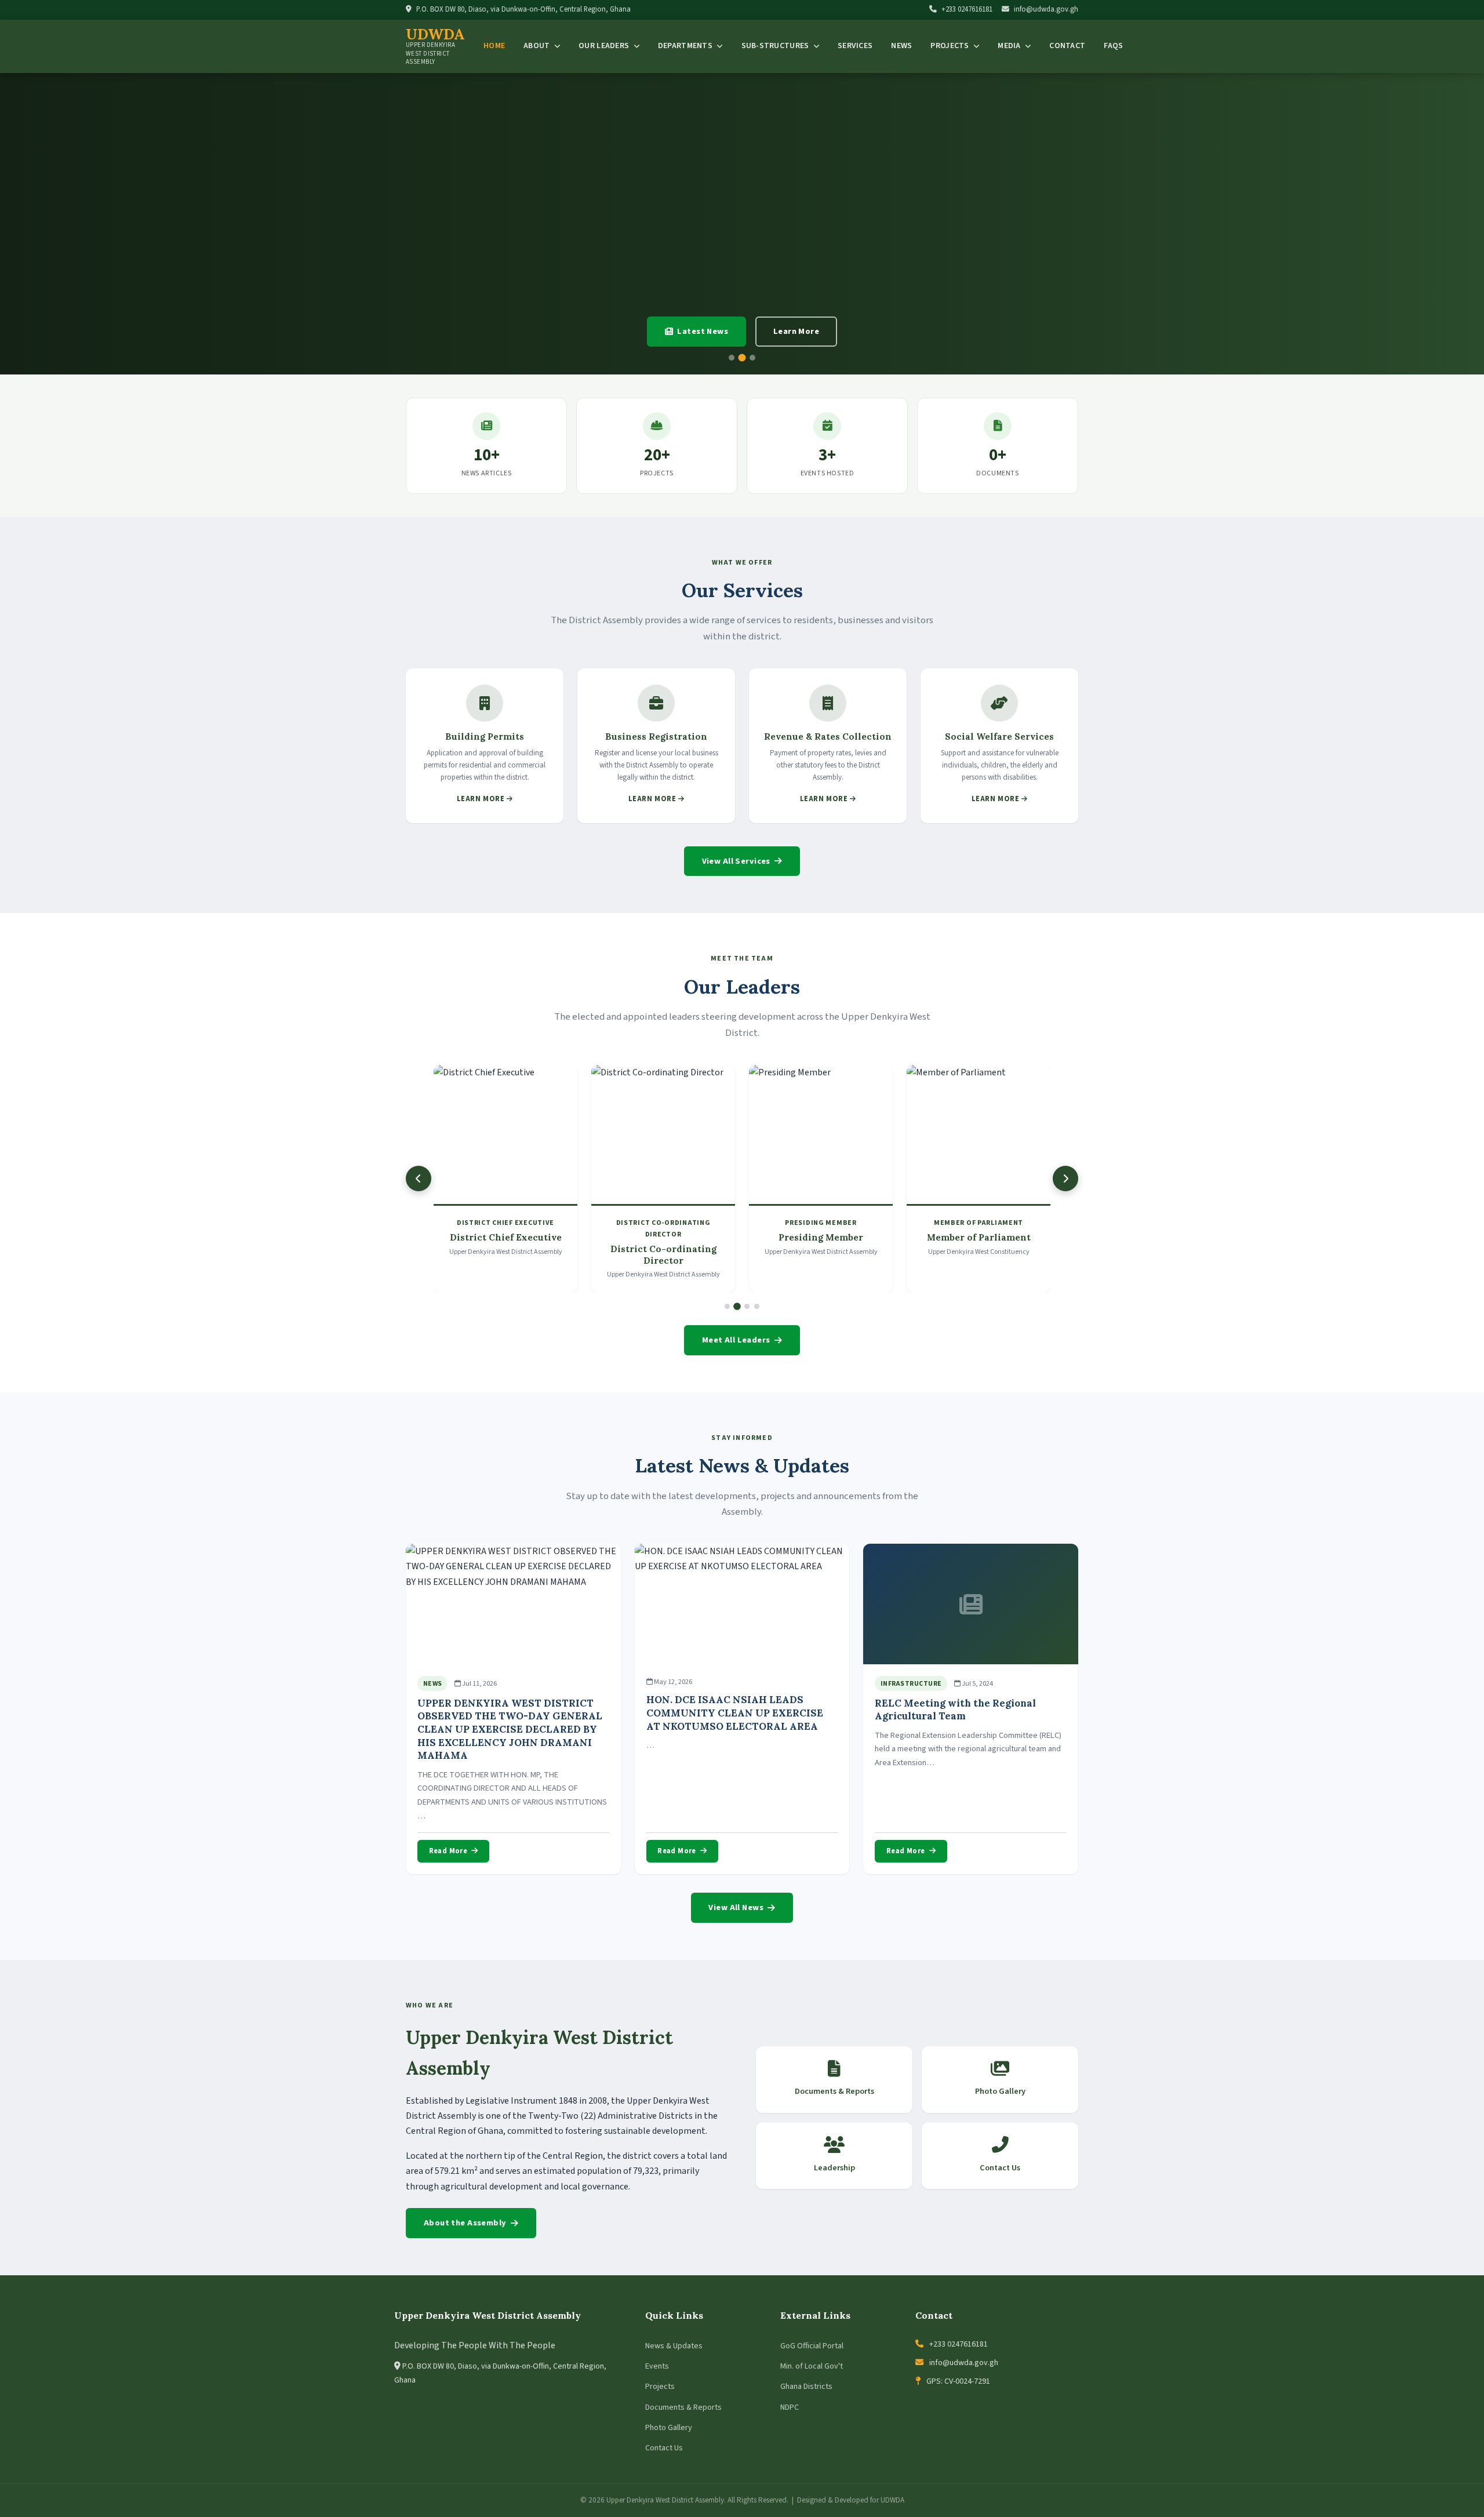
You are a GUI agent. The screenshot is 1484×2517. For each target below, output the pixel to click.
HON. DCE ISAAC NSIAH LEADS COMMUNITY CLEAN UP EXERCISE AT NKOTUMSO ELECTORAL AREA (735, 1713)
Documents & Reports (683, 2407)
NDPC (790, 2407)
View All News (736, 1907)
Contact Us (664, 2448)
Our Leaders (605, 46)
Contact (1067, 46)
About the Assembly (465, 2223)
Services (855, 46)
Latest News (703, 331)
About (538, 46)
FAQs (1113, 46)
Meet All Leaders (736, 1340)
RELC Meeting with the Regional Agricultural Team (955, 1710)
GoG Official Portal (812, 2346)
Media (1010, 46)
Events (657, 2366)
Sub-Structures (776, 46)
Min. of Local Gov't (812, 2366)
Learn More (796, 331)
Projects (951, 46)
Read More (448, 1851)
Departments (686, 46)
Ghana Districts (806, 2387)
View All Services (736, 861)
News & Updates (674, 2346)
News (901, 46)
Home (494, 46)
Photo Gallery (669, 2428)
